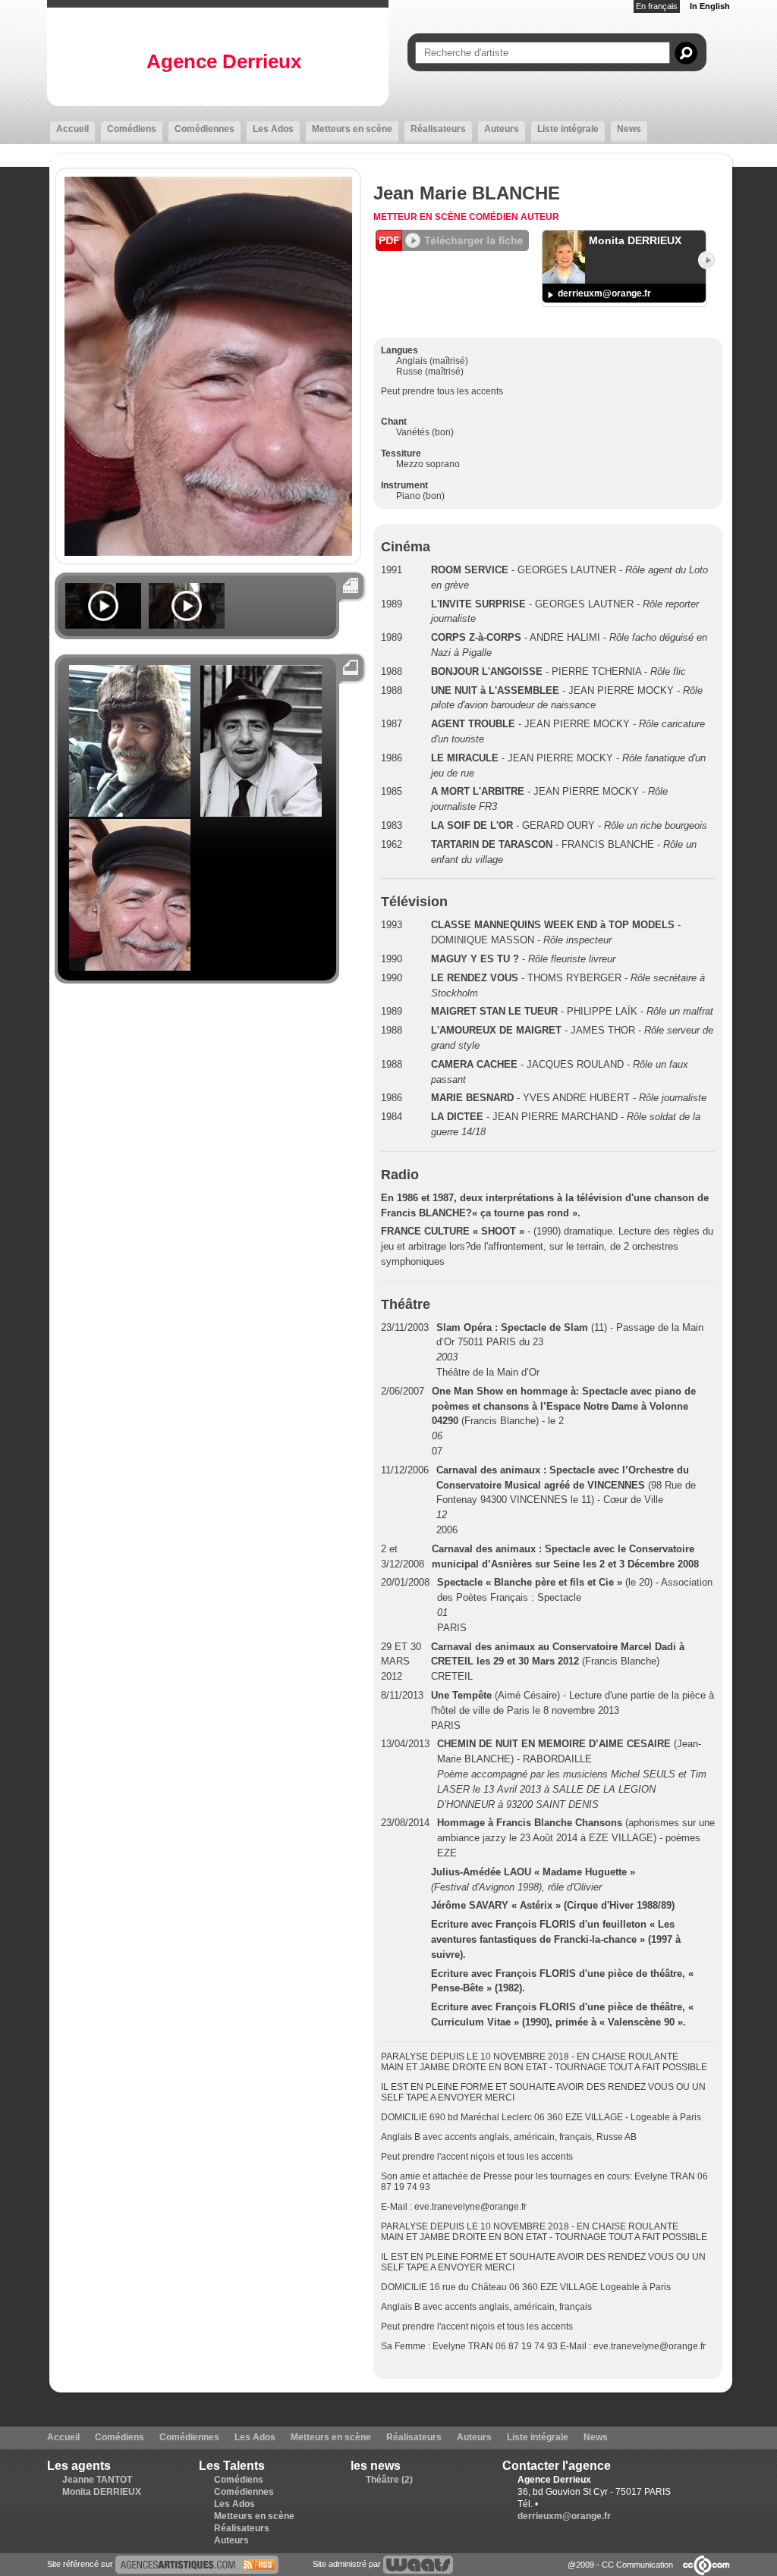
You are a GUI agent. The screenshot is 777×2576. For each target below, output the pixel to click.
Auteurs (502, 129)
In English (710, 6)
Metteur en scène (421, 217)
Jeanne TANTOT (97, 2480)
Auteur (540, 217)
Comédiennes (204, 129)
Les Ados (273, 129)
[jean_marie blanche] (197, 2564)
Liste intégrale (568, 129)
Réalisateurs (438, 129)
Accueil (72, 129)
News (629, 129)
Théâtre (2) (389, 2480)
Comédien (495, 217)
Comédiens (132, 129)
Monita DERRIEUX (102, 2492)
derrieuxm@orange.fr (604, 293)
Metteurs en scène (352, 129)
